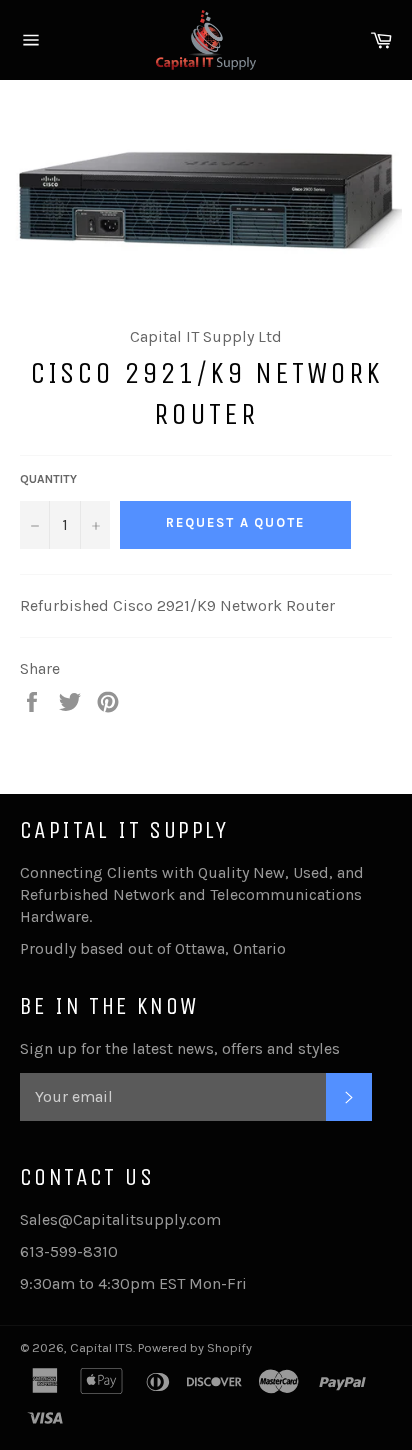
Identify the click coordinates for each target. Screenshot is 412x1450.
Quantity (48, 479)
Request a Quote (235, 522)
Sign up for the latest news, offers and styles (180, 1048)
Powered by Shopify (195, 1347)
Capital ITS (101, 1347)
